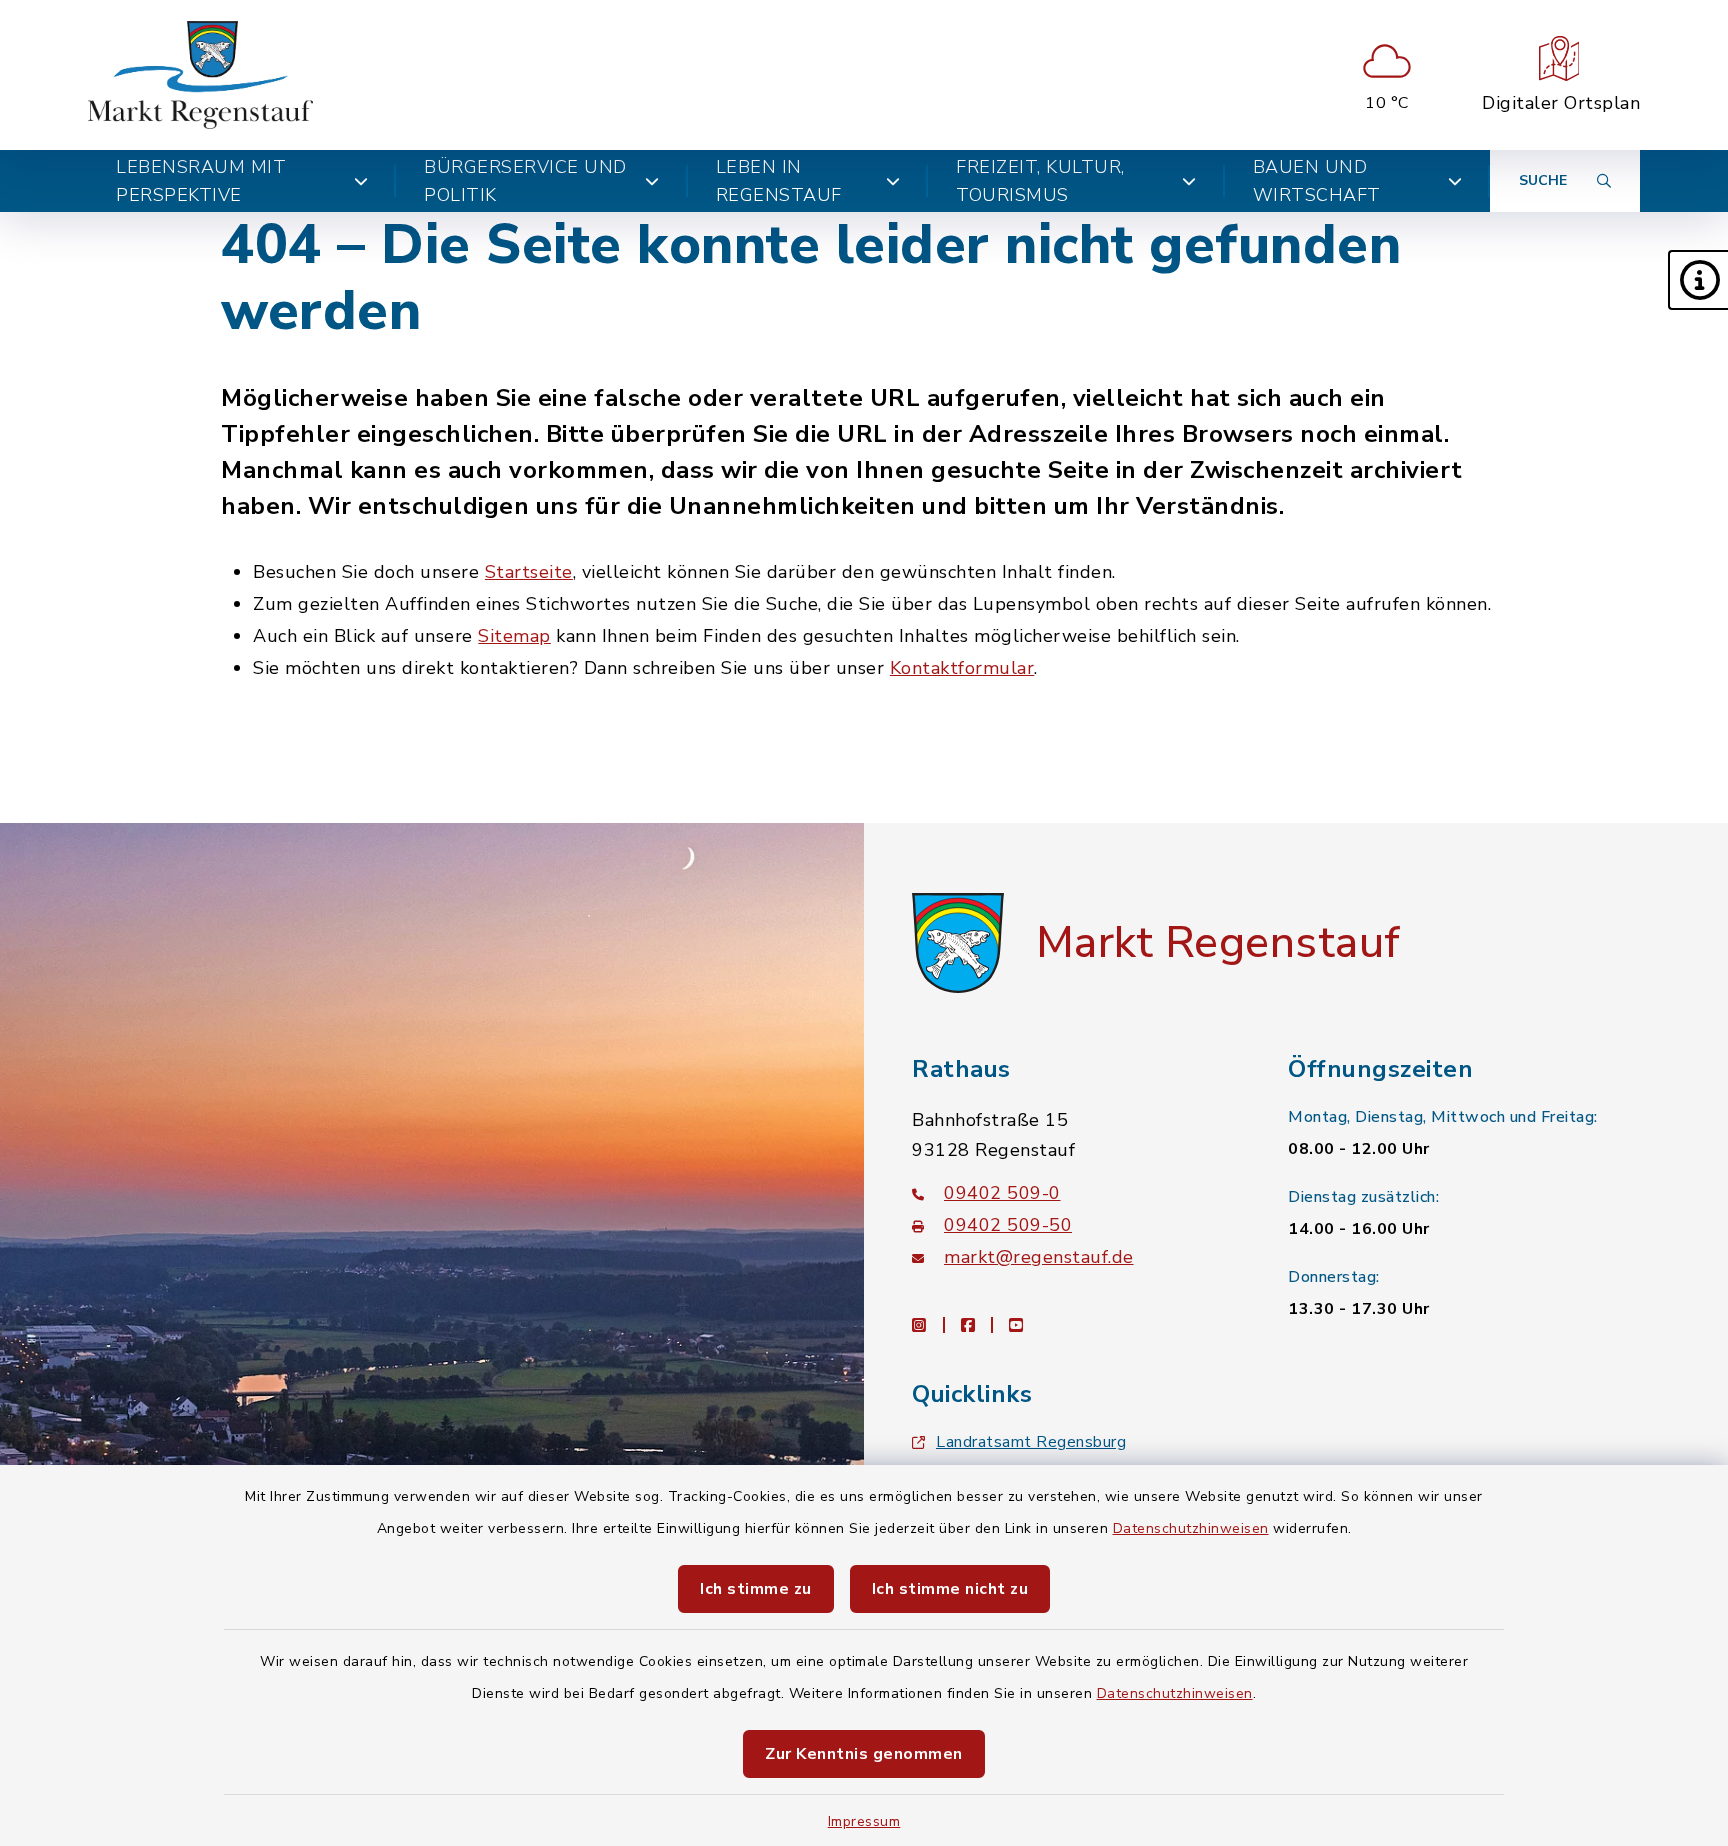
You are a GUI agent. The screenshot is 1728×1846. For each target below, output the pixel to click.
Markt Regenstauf (1218, 943)
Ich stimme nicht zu (950, 1589)
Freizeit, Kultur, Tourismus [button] (1040, 181)
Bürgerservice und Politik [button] (525, 181)
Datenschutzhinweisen (1191, 1528)
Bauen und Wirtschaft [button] (1317, 181)
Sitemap (514, 636)
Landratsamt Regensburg (1031, 1442)
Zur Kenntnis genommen (864, 1754)
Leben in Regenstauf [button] (779, 181)
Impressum (864, 1821)
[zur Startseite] (200, 75)
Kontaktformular (962, 668)
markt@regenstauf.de (1039, 1257)
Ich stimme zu (756, 1589)
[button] (1698, 280)
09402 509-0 (1002, 1193)
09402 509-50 (1008, 1225)
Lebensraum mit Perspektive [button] (201, 181)
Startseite (529, 572)
